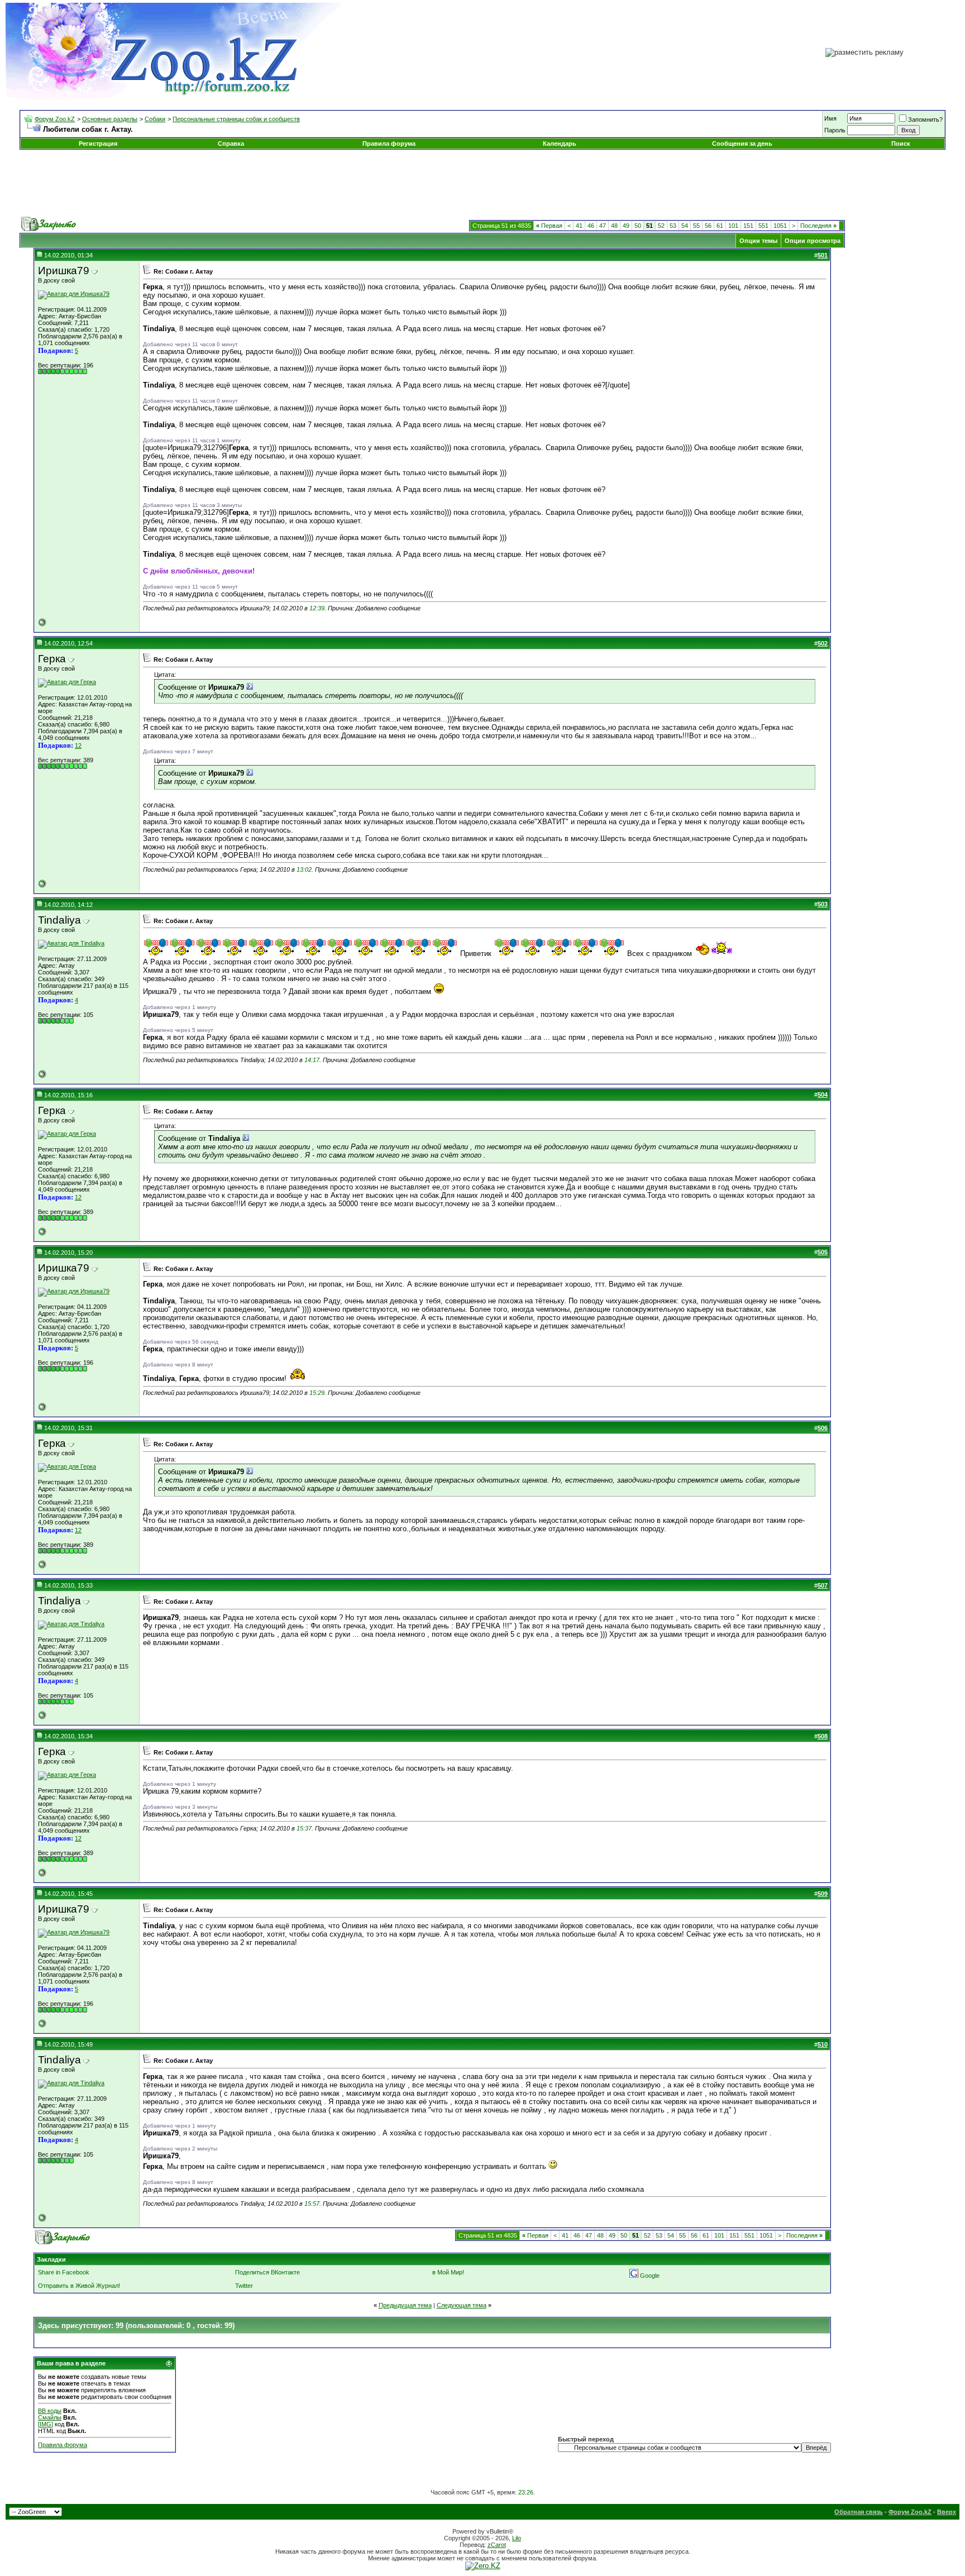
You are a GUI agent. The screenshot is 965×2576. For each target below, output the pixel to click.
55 (696, 226)
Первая (549, 226)
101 (733, 226)
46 (591, 226)
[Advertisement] (482, 183)
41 (579, 226)
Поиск (901, 144)
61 (720, 226)
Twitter (244, 2286)
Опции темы (758, 241)
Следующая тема (462, 2305)
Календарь (560, 144)
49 (626, 226)
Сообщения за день (742, 144)
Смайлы (50, 2417)
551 (763, 226)
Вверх (947, 2512)
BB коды (50, 2411)
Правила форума (389, 144)
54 (685, 226)
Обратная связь (859, 2512)
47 (603, 226)
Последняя (818, 226)
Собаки (155, 119)
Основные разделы (110, 119)
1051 (780, 226)
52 (661, 226)
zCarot (497, 2545)
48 (614, 226)
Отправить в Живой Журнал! (79, 2286)
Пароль (835, 130)
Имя (830, 118)
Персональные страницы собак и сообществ (236, 119)
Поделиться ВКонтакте (267, 2272)
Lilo (517, 2538)
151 (748, 226)
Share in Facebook (64, 2272)
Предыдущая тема (405, 2305)
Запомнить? (925, 120)
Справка (231, 144)
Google (650, 2276)
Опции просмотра (813, 241)
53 (673, 226)
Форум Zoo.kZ (55, 119)
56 (708, 226)
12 (78, 745)
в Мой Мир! (448, 2272)
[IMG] (46, 2424)
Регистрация (98, 144)
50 (638, 226)
